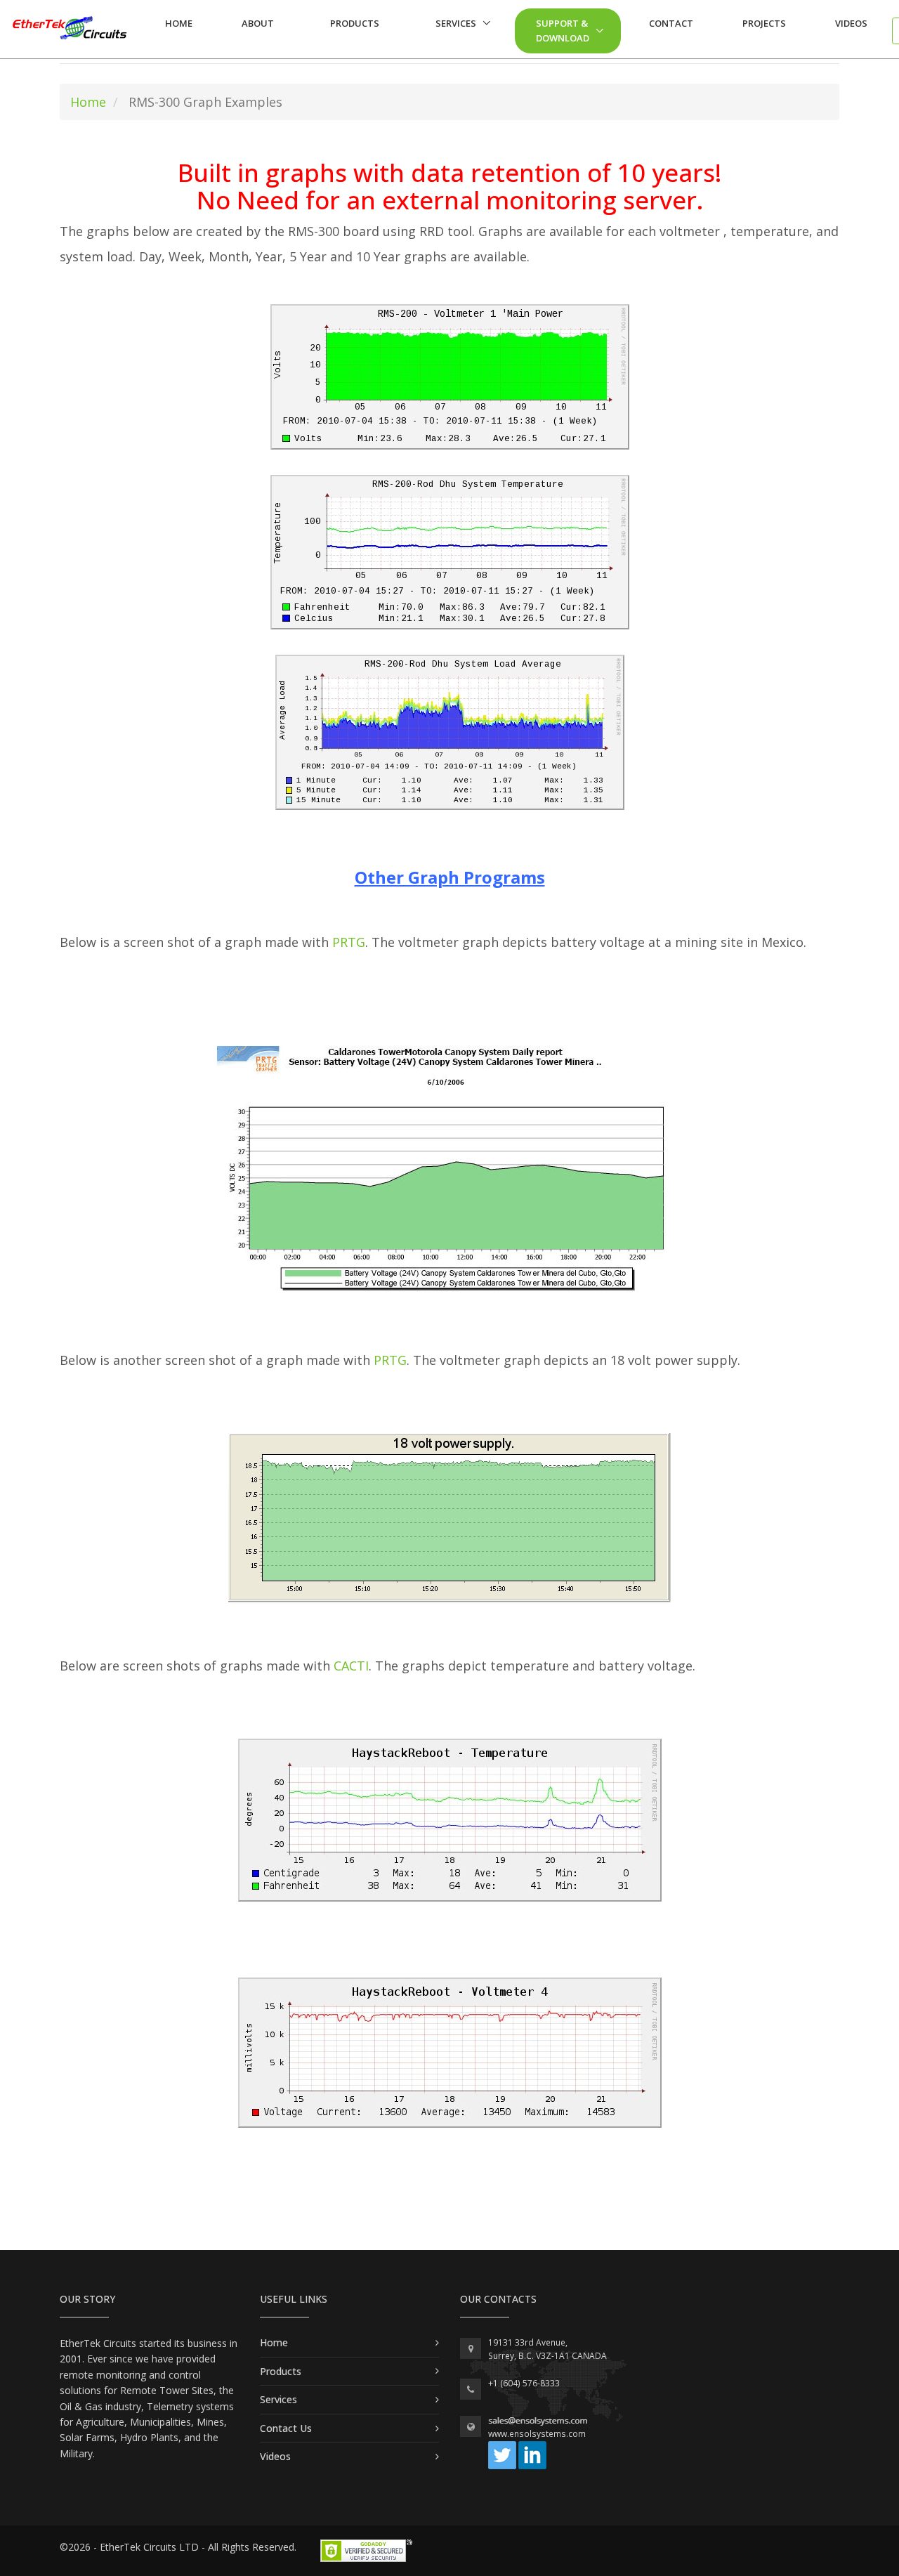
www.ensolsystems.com (537, 2434)
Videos (851, 23)
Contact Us (286, 2428)
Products (355, 23)
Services (456, 23)
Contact (671, 23)
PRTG (349, 942)
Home (179, 23)
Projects (764, 23)
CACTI (351, 1666)
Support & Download (563, 31)
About (258, 23)
